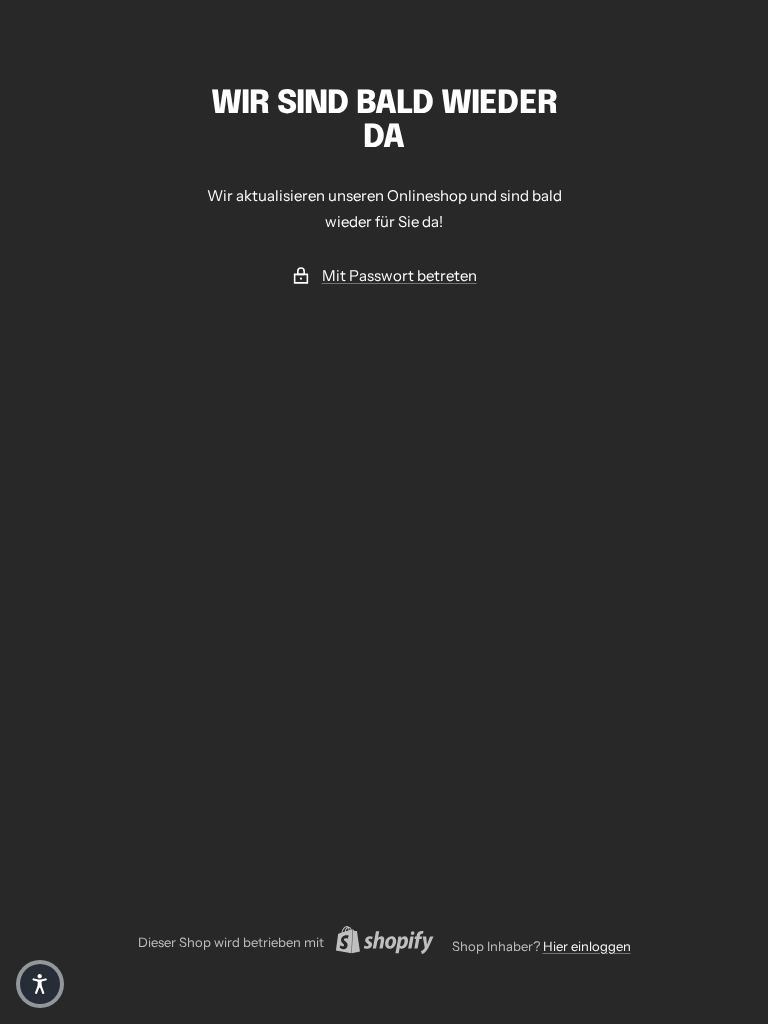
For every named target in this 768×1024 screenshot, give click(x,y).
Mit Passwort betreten (399, 275)
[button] (40, 984)
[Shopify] (379, 943)
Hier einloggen (587, 946)
